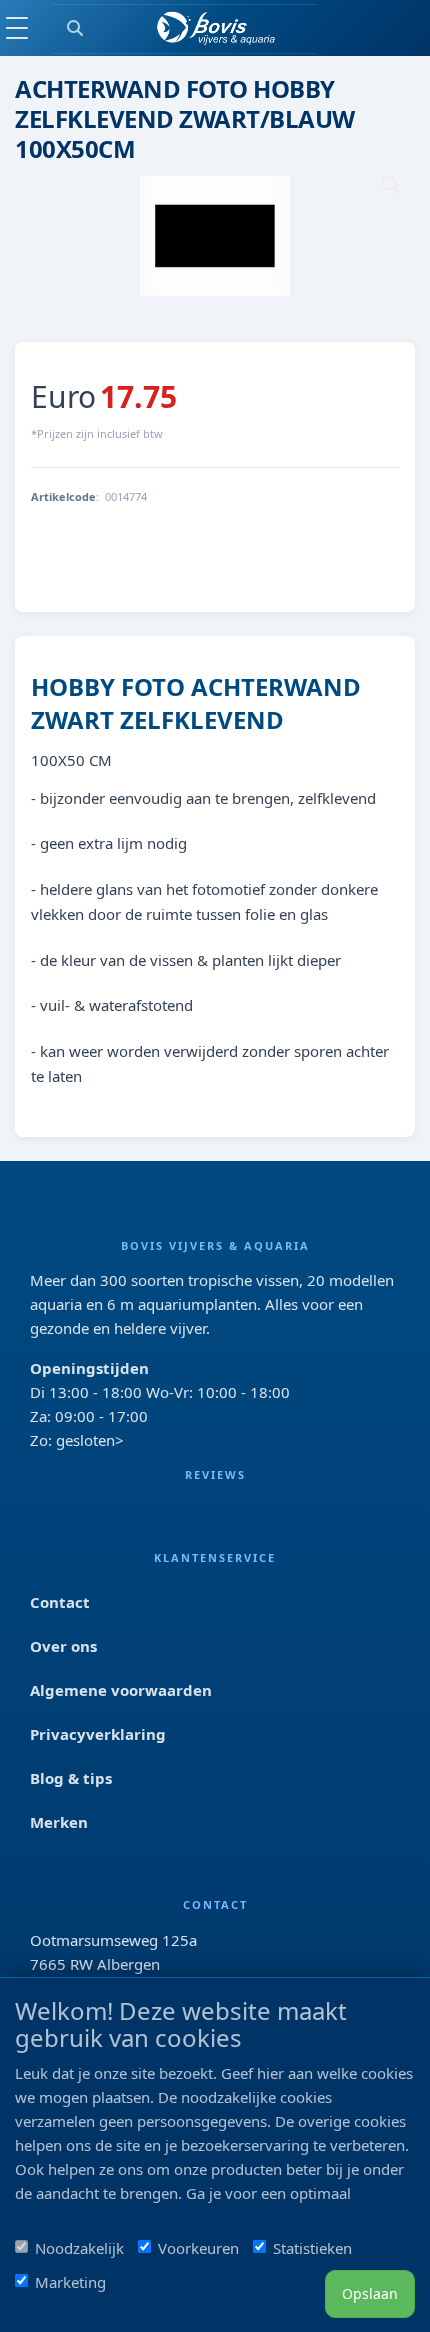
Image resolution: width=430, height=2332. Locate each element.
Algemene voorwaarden (121, 1690)
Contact (60, 1602)
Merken (59, 1822)
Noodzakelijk (79, 2248)
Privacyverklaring (98, 1734)
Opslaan (370, 2293)
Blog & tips (71, 1778)
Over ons (63, 1646)
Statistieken (312, 2248)
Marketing (70, 2282)
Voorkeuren (198, 2248)
